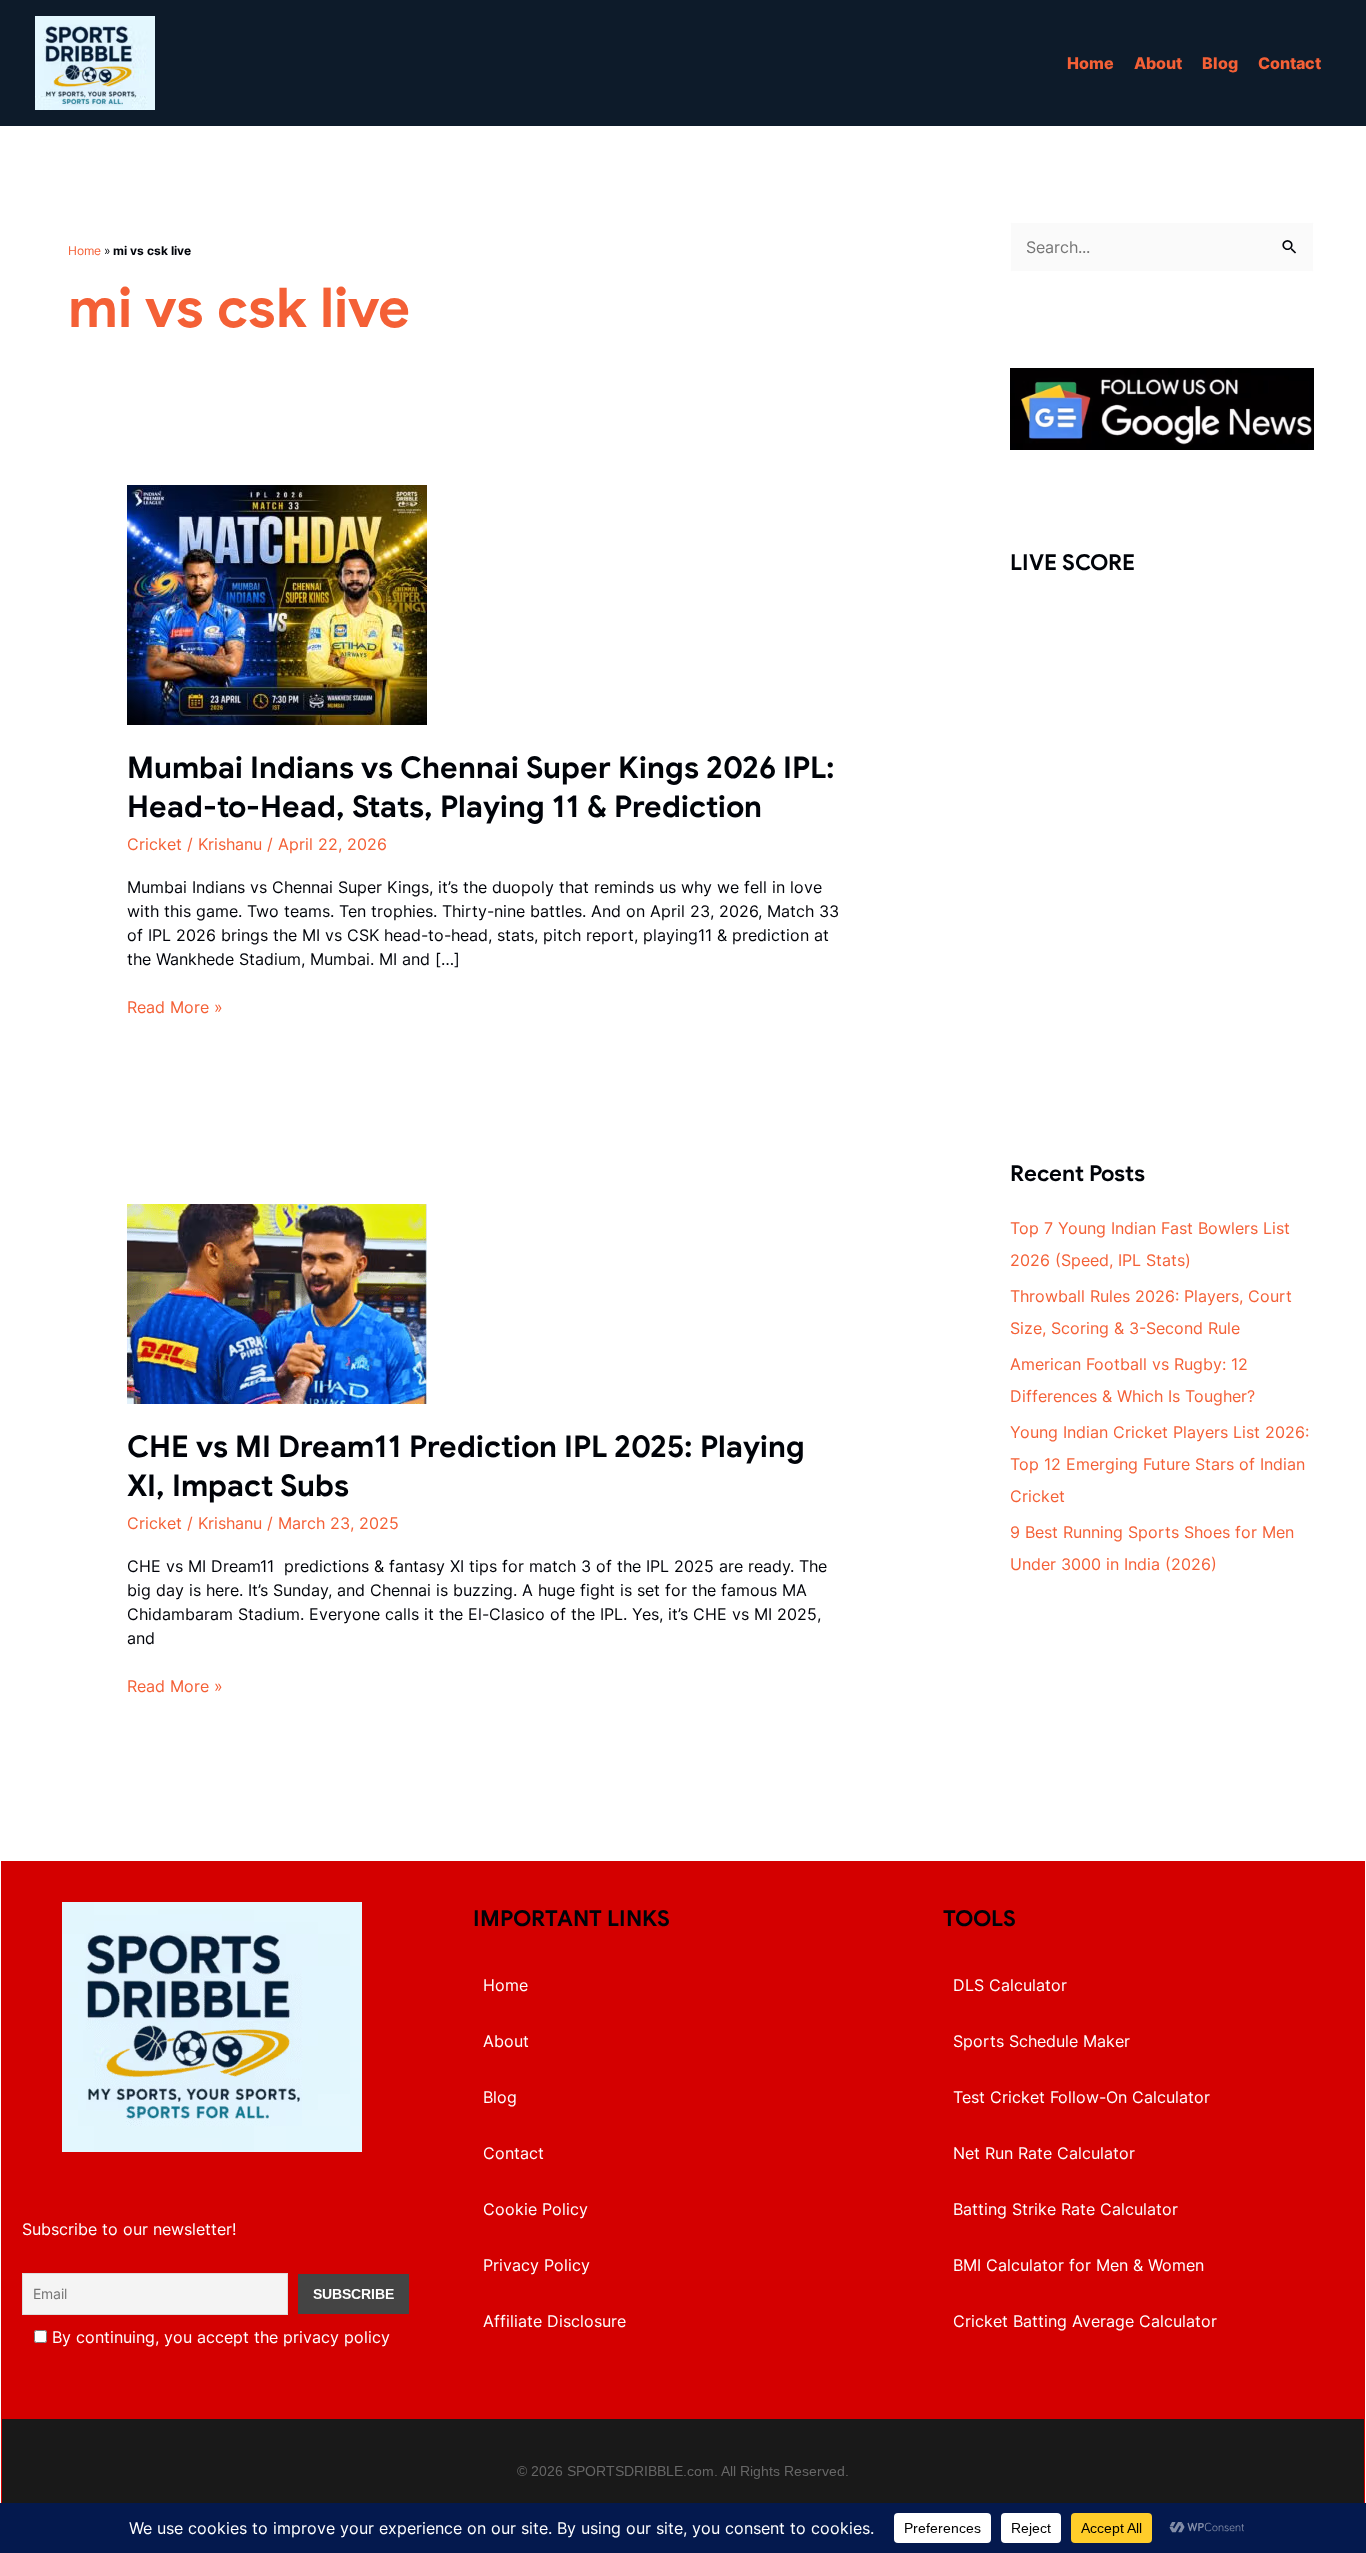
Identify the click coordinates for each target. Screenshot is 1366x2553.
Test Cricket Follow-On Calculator (1081, 2097)
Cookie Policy (535, 2209)
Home (1090, 63)
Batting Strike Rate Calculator (1065, 2209)
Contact (1289, 63)
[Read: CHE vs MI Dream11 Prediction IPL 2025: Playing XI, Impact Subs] (277, 1302)
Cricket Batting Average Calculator (1085, 2321)
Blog (1220, 63)
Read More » (175, 1007)
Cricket (154, 844)
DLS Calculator (1010, 1985)
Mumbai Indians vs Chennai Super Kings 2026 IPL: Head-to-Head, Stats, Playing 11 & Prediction (481, 787)
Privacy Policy (536, 2265)
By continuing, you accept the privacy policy (218, 2337)
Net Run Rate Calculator (1044, 2153)
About (1158, 63)
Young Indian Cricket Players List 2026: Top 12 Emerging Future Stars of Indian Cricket (1159, 1464)
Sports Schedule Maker (1041, 2041)
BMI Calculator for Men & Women (1078, 2265)
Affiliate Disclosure (554, 2321)
